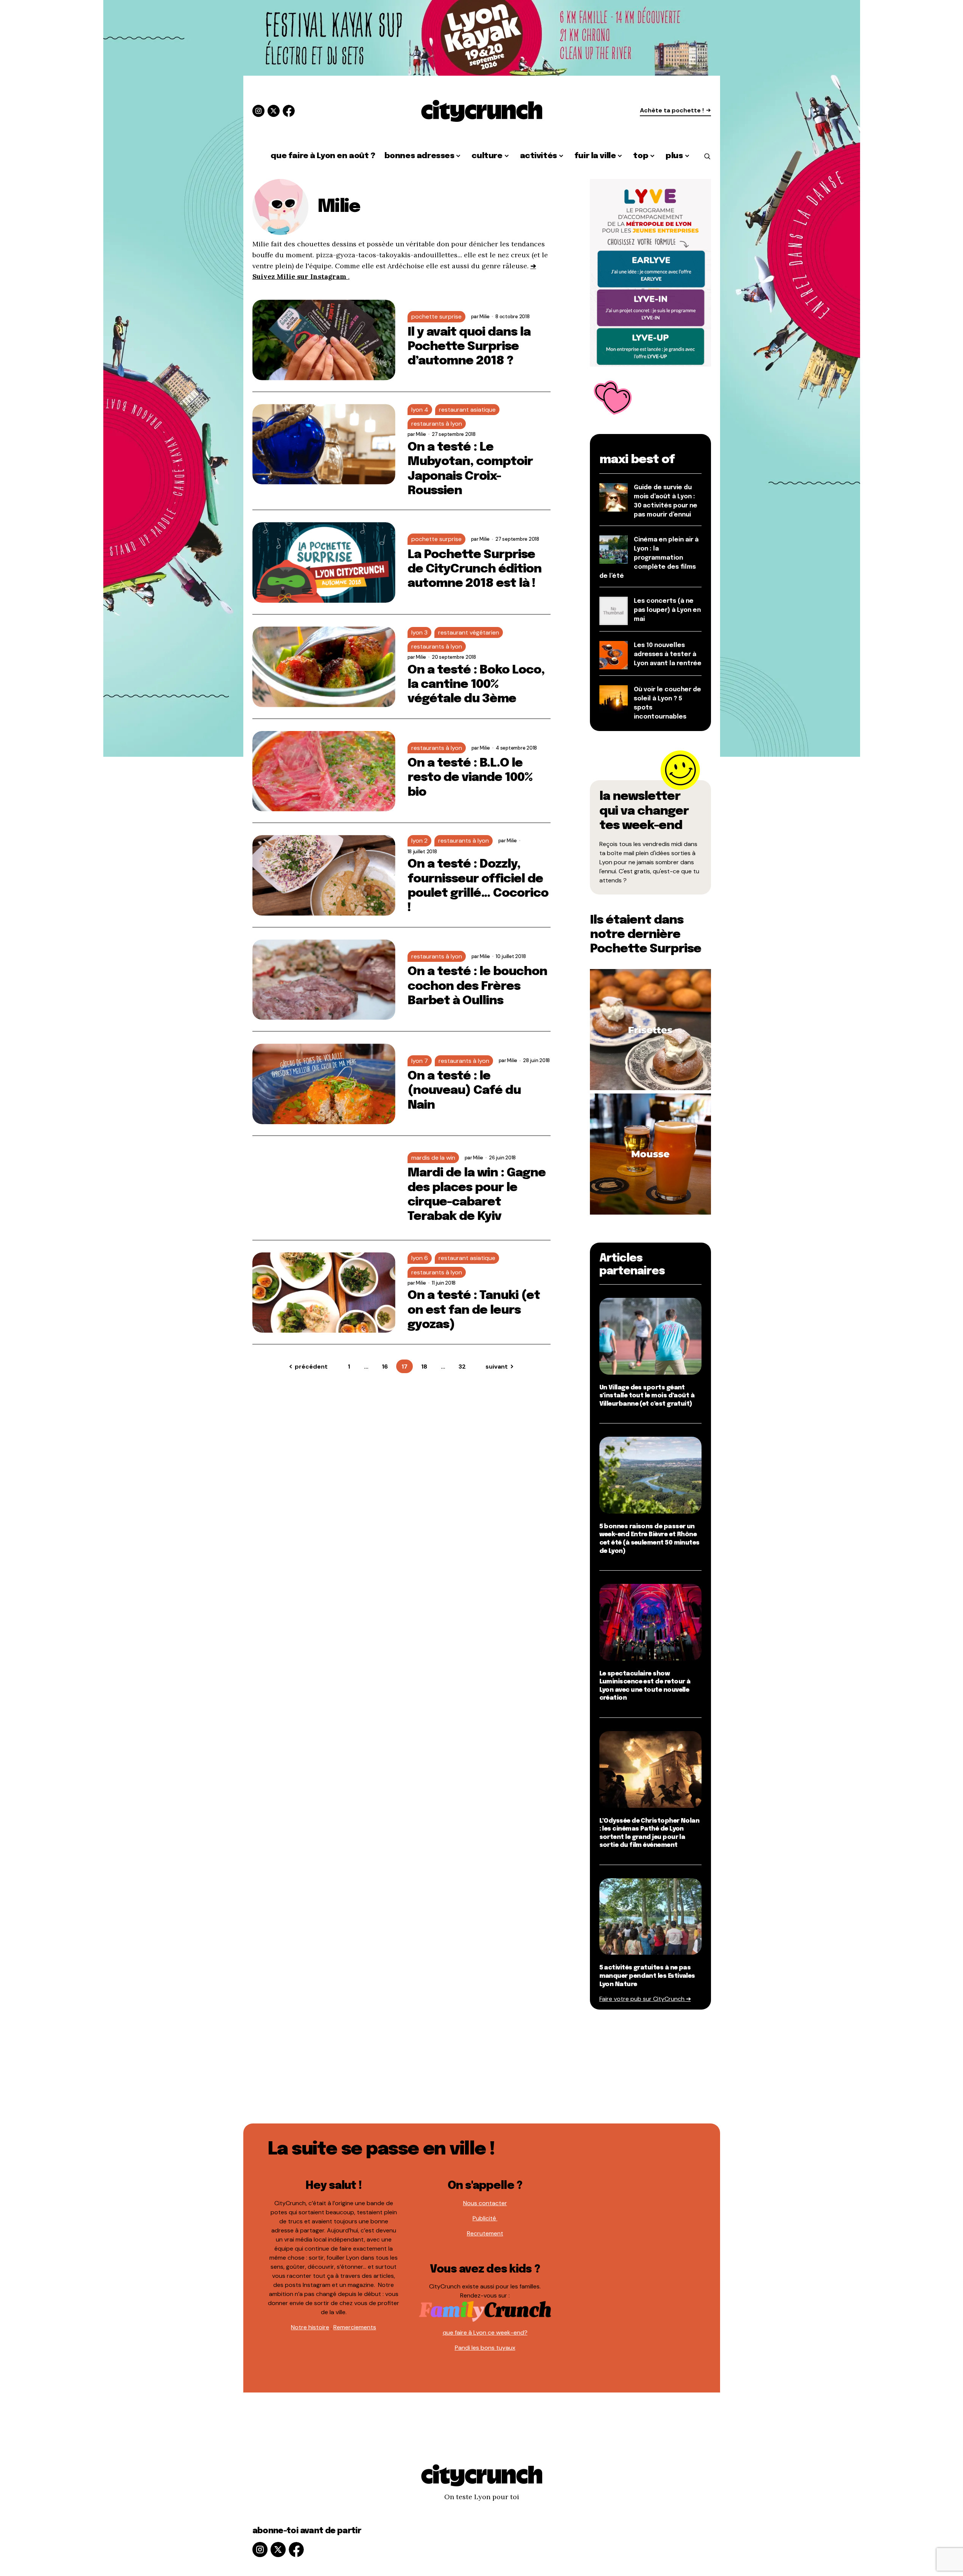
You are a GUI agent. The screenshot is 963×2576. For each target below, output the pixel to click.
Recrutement (485, 2233)
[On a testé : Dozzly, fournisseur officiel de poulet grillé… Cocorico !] (324, 875)
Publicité (485, 2218)
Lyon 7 (420, 1061)
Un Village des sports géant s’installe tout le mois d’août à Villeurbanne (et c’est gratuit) (647, 1396)
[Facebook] (289, 111)
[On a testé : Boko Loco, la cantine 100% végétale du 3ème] (324, 667)
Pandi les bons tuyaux (485, 2348)
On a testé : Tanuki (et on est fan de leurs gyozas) (474, 1310)
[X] (274, 111)
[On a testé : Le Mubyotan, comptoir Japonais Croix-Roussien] (324, 444)
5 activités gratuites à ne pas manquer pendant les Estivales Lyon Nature (647, 1976)
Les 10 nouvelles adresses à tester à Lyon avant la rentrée (668, 654)
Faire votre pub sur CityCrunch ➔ (645, 1999)
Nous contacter (485, 2203)
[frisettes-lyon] (650, 1029)
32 (462, 1367)
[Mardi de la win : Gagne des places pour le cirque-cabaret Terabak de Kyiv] (324, 1188)
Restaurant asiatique (467, 410)
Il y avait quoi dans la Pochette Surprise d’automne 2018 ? (469, 347)
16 (385, 1367)
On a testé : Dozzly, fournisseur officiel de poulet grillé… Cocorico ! (478, 886)
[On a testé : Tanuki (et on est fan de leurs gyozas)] (324, 1293)
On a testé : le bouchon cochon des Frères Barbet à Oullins (478, 986)
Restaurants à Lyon (437, 424)
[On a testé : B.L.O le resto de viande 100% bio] (324, 771)
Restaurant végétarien (469, 632)
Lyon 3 (419, 632)
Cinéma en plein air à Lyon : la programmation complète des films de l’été (649, 558)
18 (424, 1367)
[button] (707, 156)
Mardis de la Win (433, 1158)
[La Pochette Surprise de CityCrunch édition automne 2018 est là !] (324, 562)
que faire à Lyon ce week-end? (485, 2333)
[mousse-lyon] (650, 1153)
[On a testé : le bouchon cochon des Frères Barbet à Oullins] (324, 980)
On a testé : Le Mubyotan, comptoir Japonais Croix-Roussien (470, 469)
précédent (311, 1367)
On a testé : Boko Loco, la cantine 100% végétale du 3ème (476, 685)
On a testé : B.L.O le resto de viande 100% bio (470, 778)
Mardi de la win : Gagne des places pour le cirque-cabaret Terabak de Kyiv (477, 1195)
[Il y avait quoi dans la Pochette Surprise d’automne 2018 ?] (324, 340)
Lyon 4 (420, 410)
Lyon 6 (420, 1258)
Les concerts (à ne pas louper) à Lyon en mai (667, 610)
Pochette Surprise (436, 317)
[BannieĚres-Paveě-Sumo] (650, 272)
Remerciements (355, 2327)
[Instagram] (258, 111)
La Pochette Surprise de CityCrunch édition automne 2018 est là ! (475, 569)
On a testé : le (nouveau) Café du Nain (464, 1091)
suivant (497, 1367)
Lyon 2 (419, 841)
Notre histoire (310, 2327)
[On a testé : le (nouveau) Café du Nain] (324, 1084)
